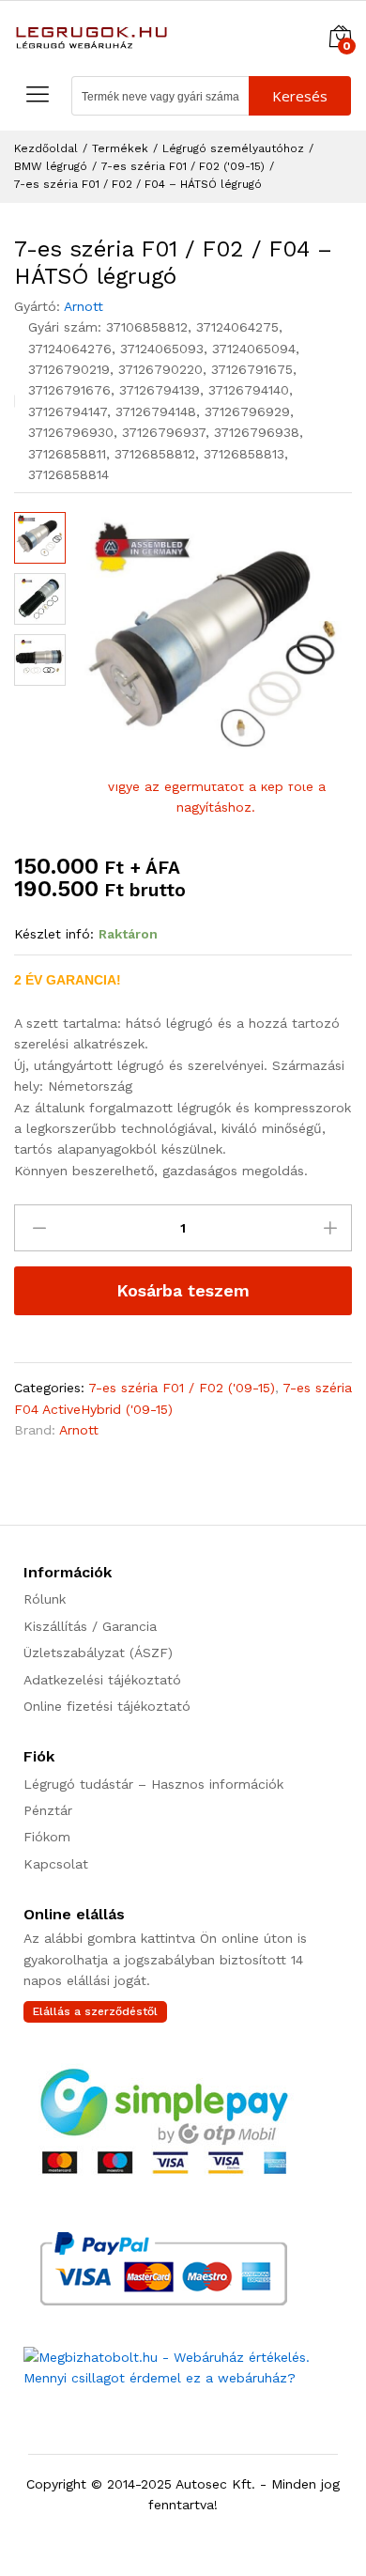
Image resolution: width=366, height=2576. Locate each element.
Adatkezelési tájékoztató (102, 1680)
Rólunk (45, 1599)
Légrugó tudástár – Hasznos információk (153, 1784)
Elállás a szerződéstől (95, 2011)
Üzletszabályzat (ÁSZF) (98, 1653)
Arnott (84, 306)
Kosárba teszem (183, 1290)
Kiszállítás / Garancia (90, 1626)
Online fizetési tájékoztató (107, 1706)
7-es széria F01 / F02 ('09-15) (182, 1388)
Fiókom (47, 1837)
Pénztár (48, 1810)
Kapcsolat (56, 1864)
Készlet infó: (54, 934)
